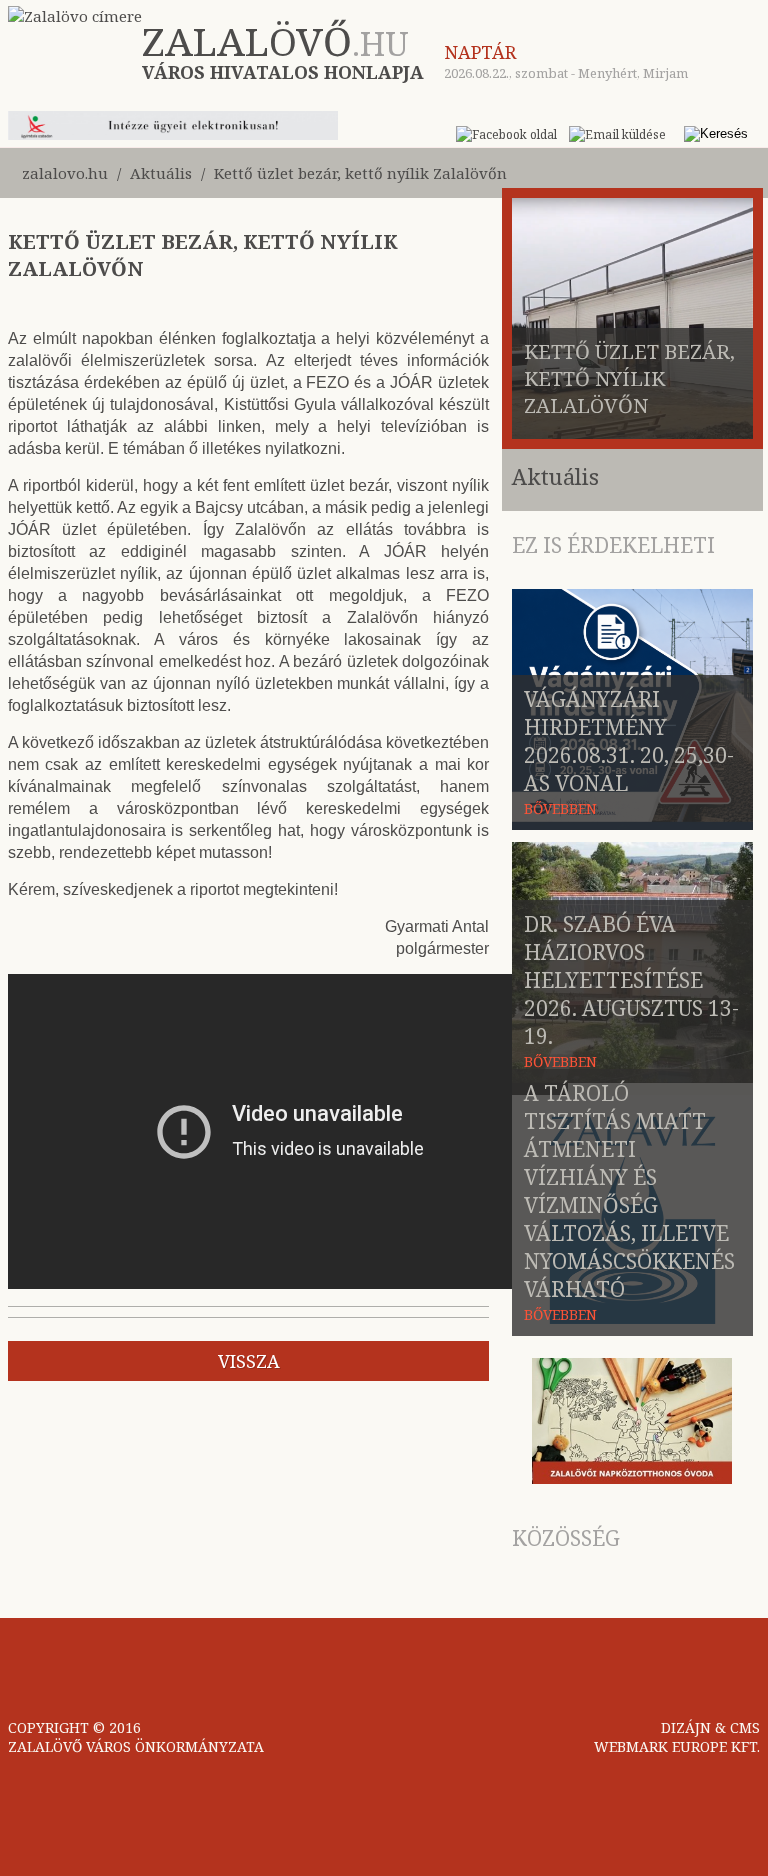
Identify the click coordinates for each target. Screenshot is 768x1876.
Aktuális (161, 173)
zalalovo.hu (65, 173)
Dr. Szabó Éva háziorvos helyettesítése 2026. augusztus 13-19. (631, 980)
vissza (249, 1361)
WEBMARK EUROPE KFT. (677, 1746)
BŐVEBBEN (560, 808)
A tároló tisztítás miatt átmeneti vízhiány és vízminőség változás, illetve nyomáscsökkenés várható (629, 1191)
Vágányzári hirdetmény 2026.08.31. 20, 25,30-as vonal (629, 741)
